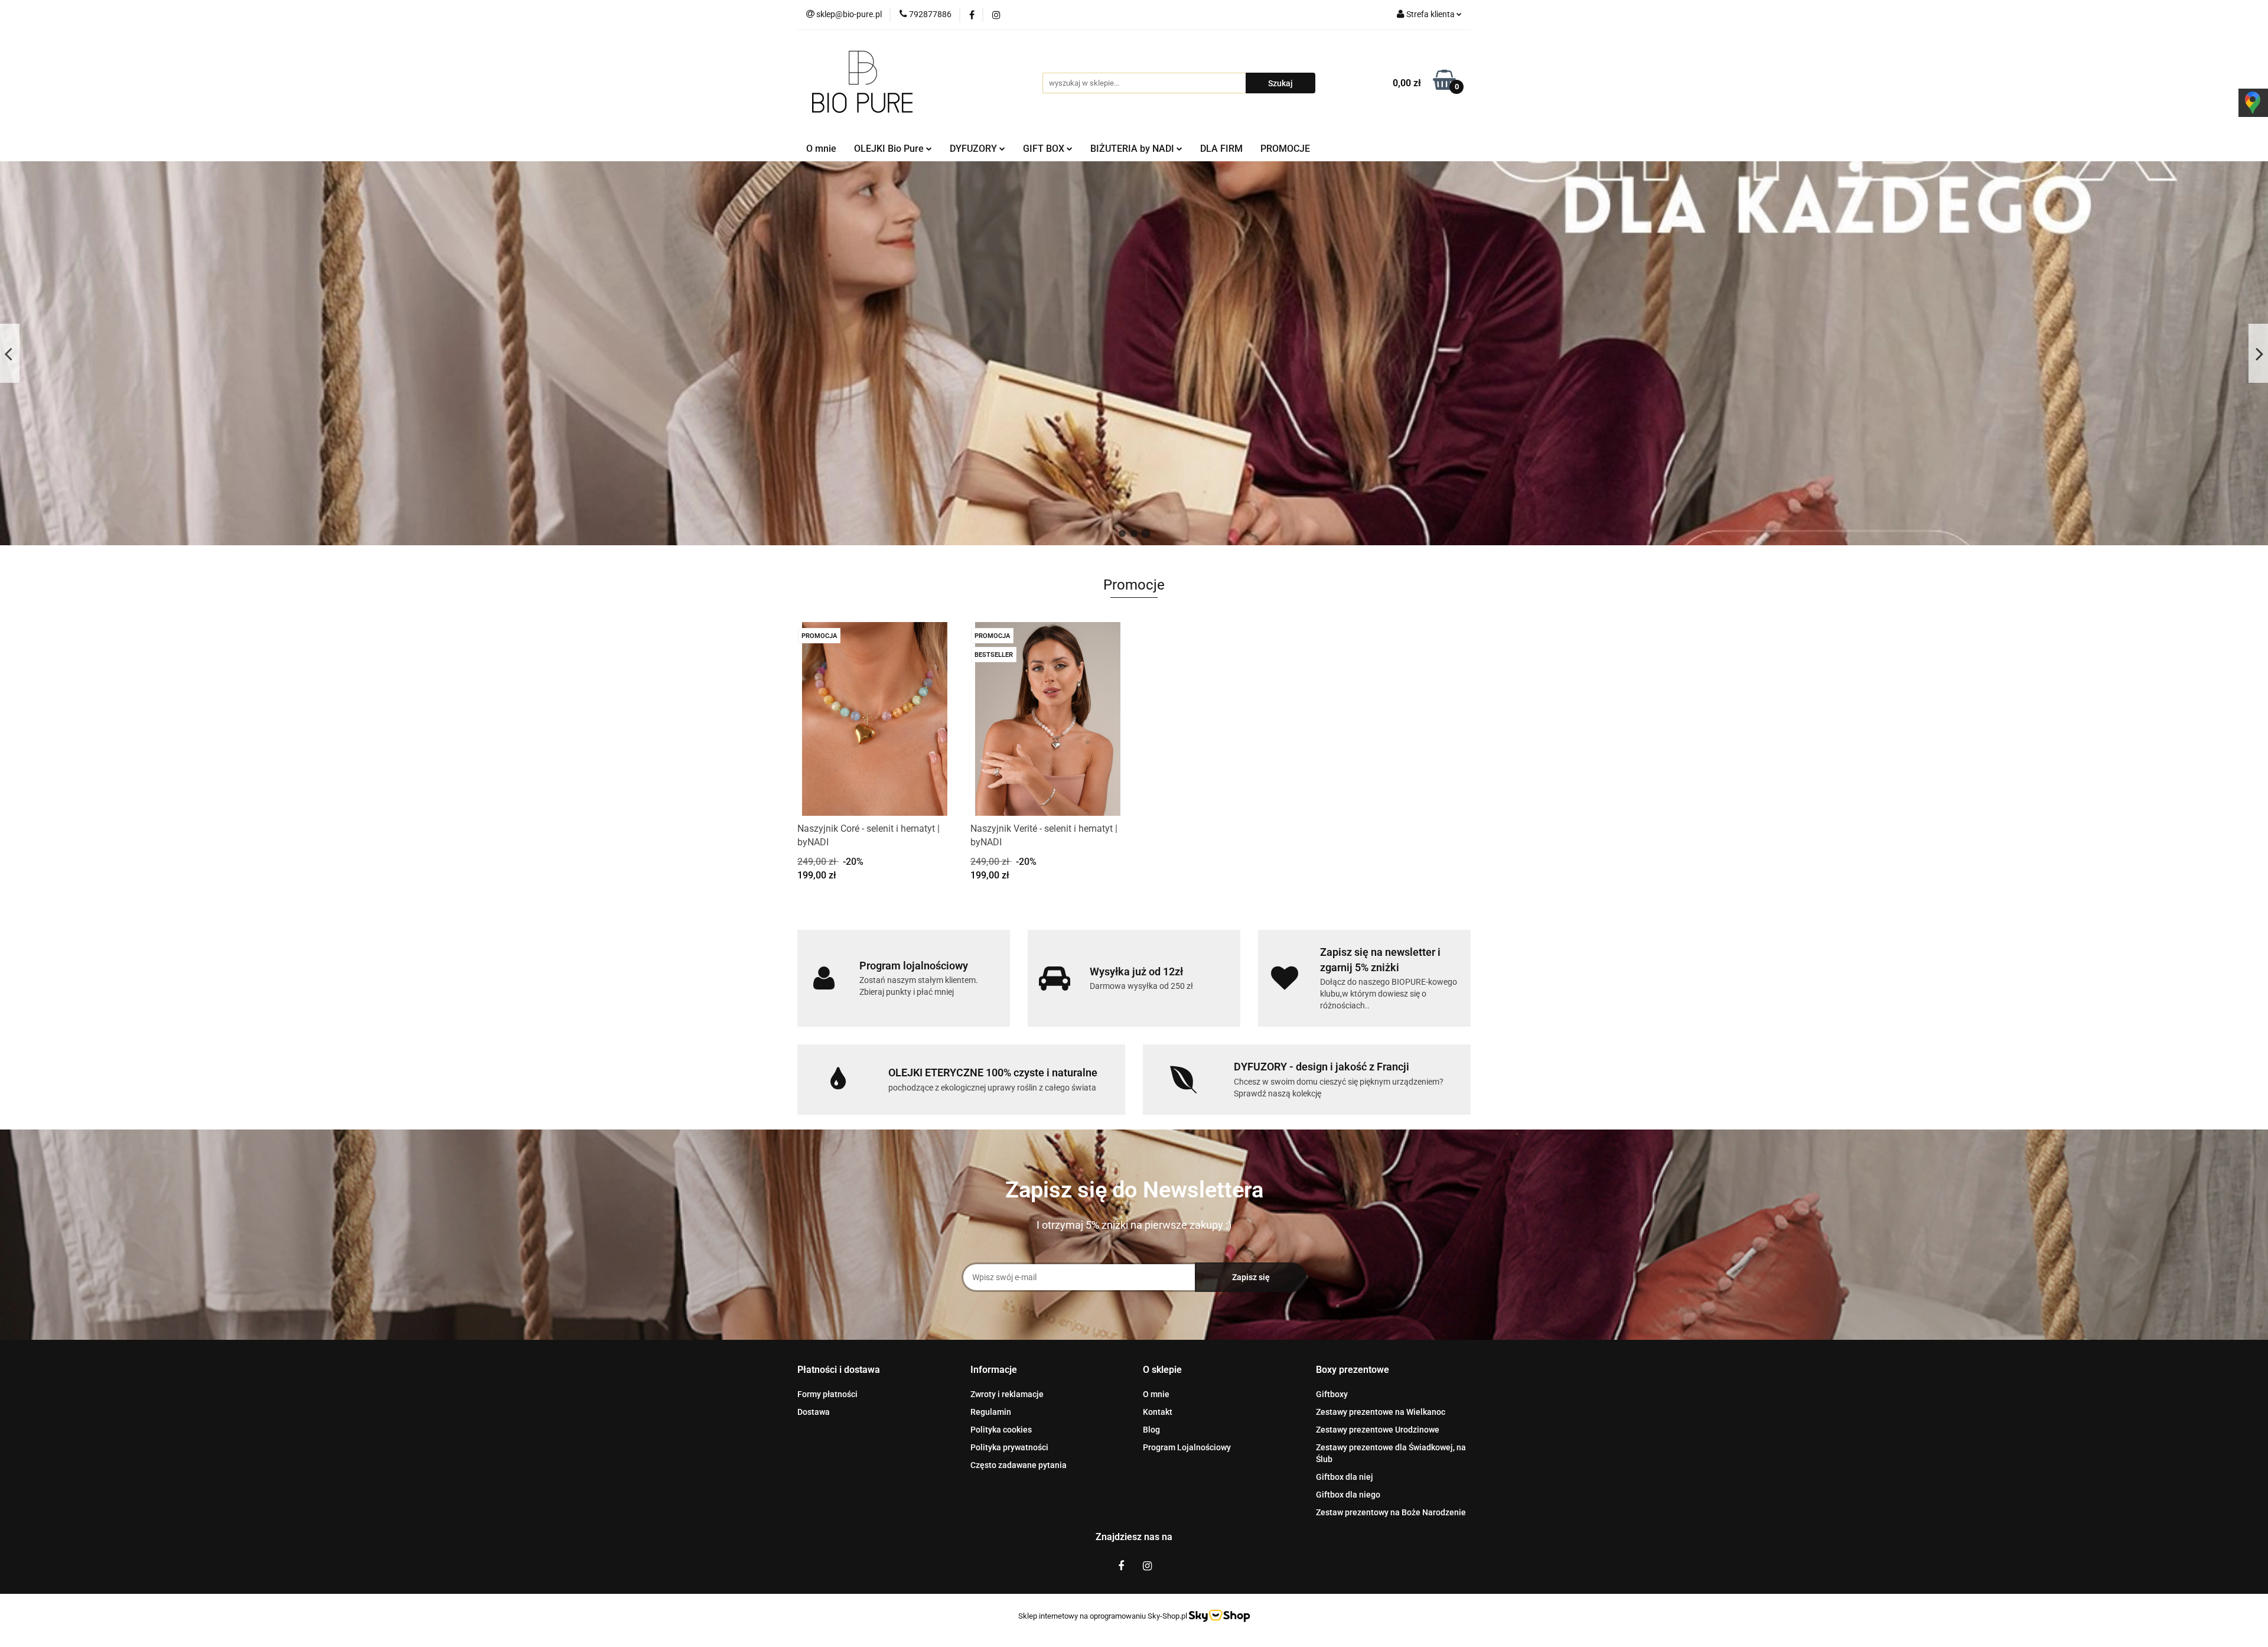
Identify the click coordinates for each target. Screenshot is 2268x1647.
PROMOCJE (1285, 149)
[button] (839, 1370)
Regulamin (991, 1412)
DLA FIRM (1221, 149)
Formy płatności (827, 1394)
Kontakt (1158, 1412)
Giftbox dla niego (1348, 1495)
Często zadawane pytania (1019, 1465)
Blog (1151, 1430)
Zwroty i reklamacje (1007, 1394)
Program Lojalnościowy (1187, 1447)
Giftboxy (1332, 1394)
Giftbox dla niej (1345, 1477)
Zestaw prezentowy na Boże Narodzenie (1391, 1512)
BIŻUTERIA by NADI (1133, 149)
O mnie (821, 149)
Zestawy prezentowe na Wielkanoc (1381, 1412)
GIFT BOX (1045, 149)
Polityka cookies (1001, 1430)
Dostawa (814, 1412)
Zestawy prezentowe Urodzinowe (1378, 1430)
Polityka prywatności (1009, 1447)
